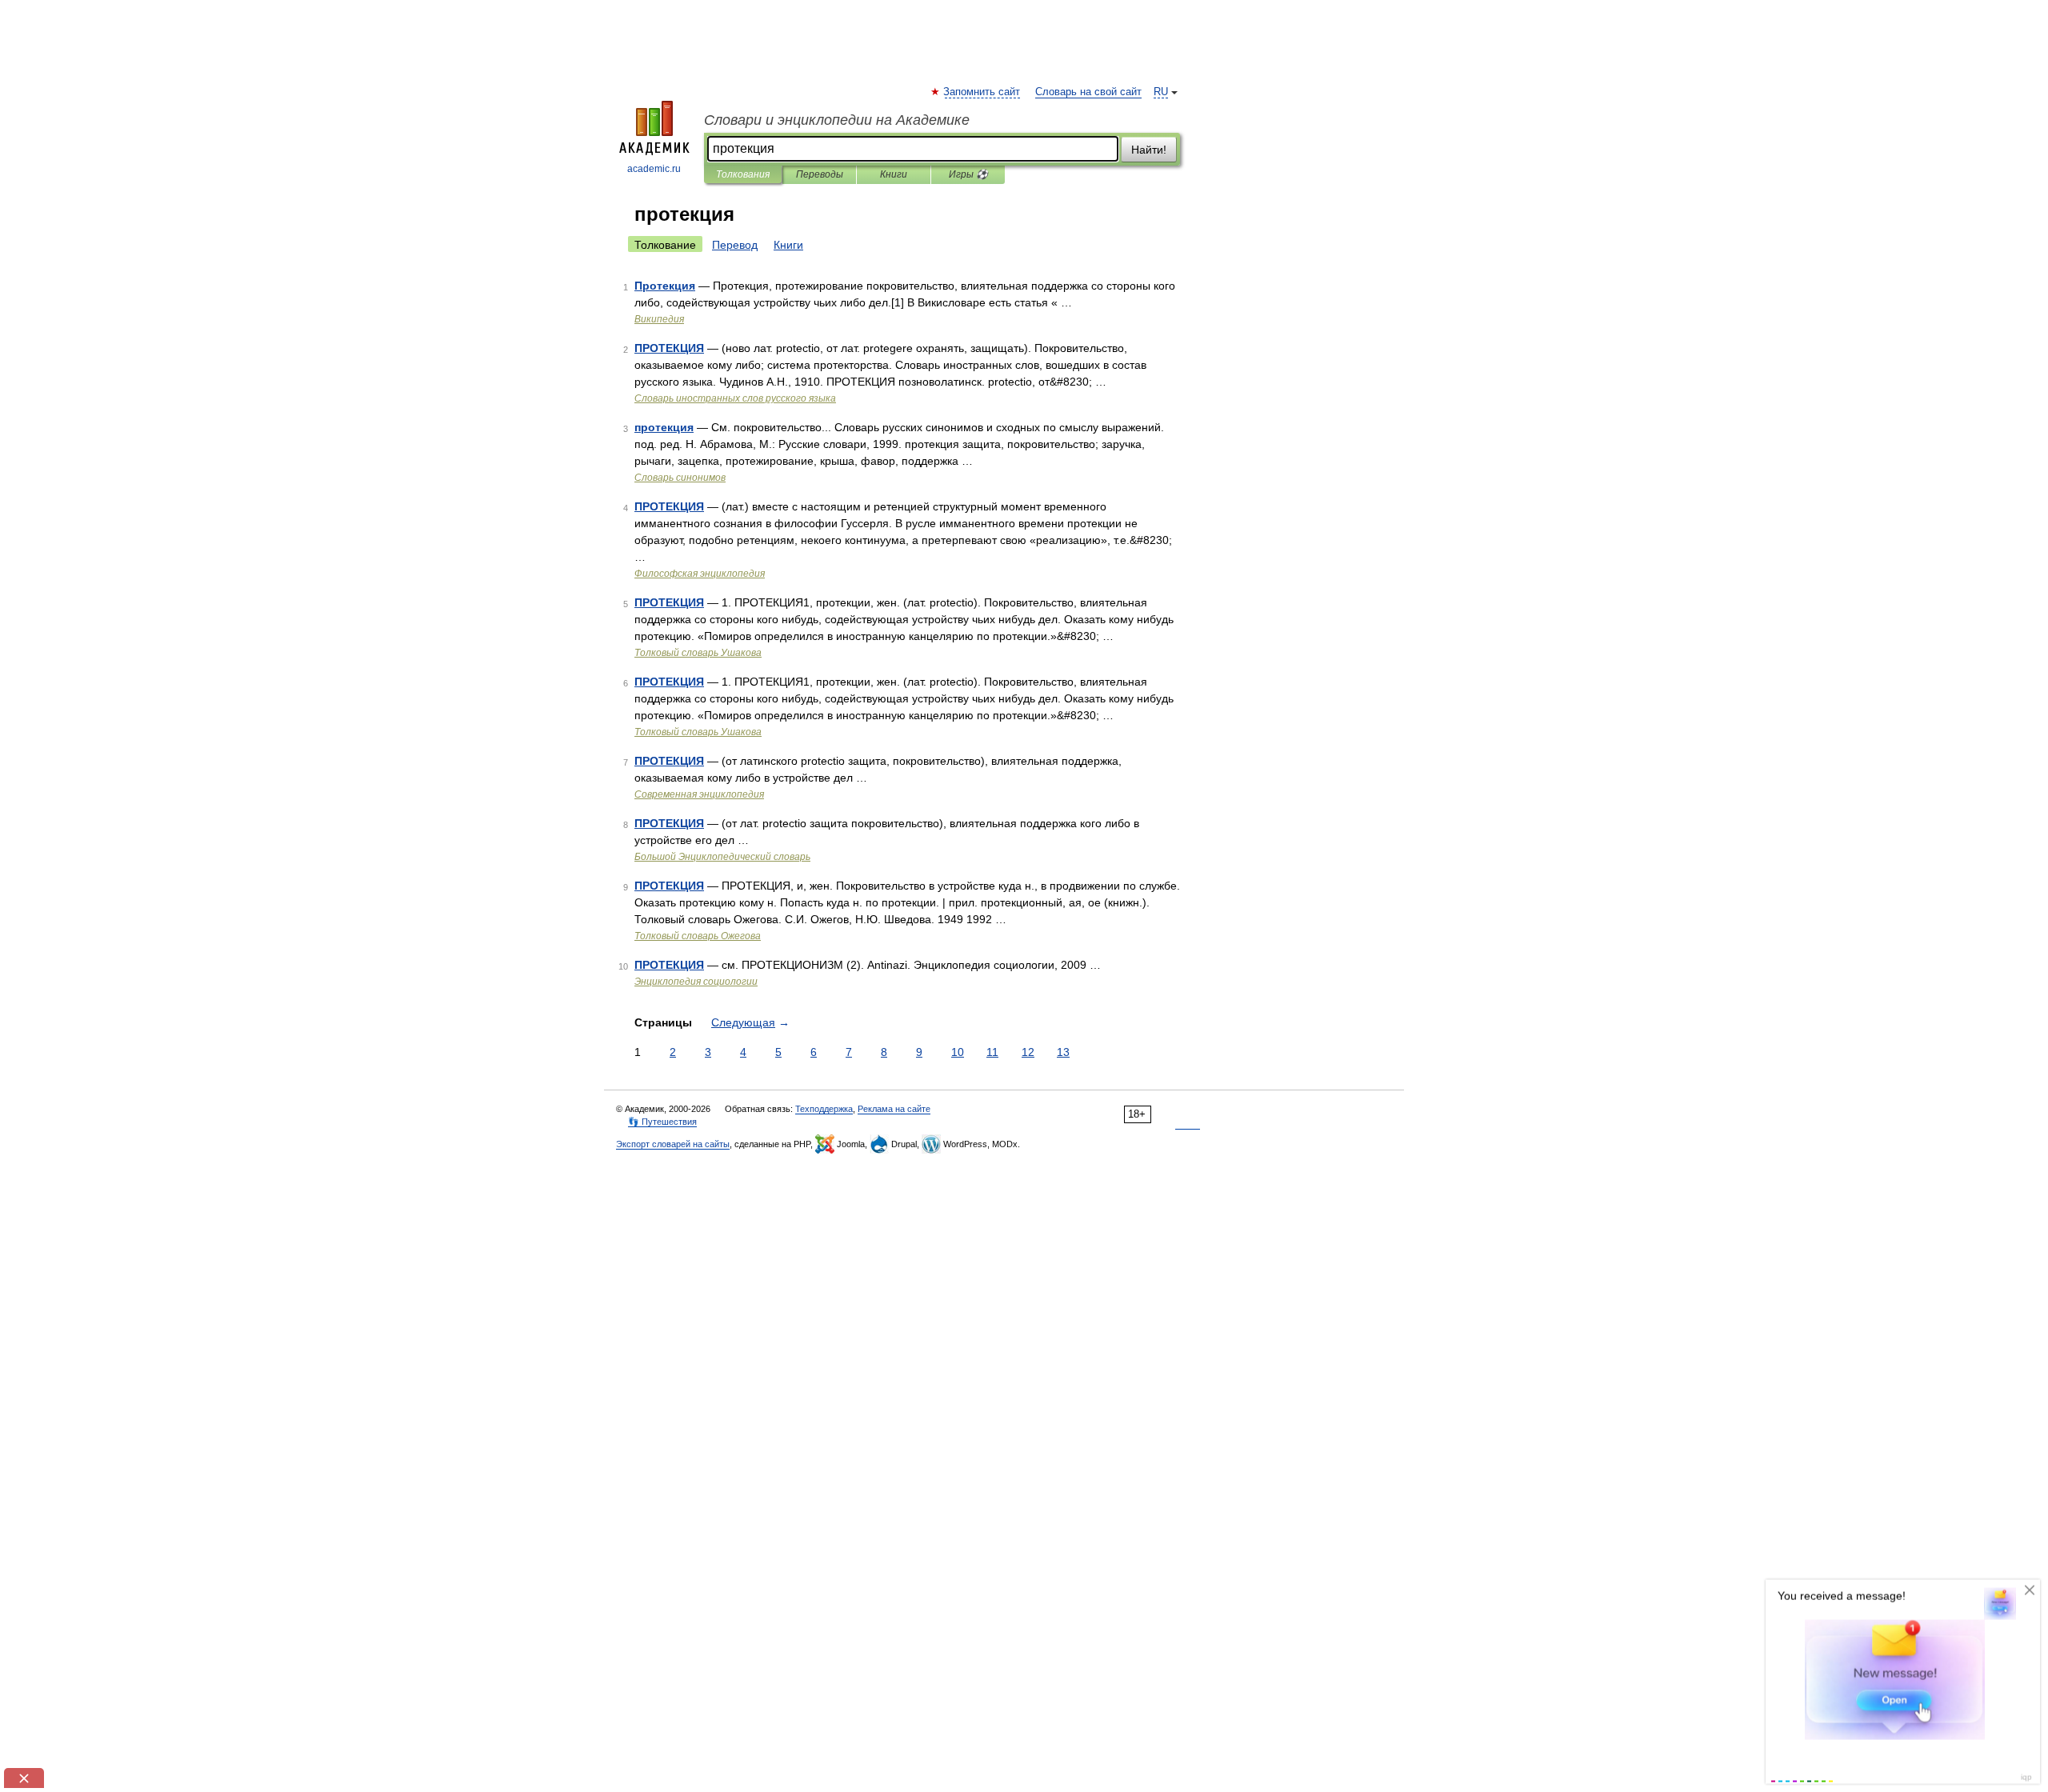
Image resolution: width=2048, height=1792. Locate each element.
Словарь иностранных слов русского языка (735, 398)
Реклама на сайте (894, 1109)
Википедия (659, 319)
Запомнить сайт (982, 92)
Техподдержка (824, 1109)
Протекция (665, 286)
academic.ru (654, 169)
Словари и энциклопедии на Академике (837, 120)
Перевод (735, 245)
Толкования (743, 174)
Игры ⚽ (968, 174)
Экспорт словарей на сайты (673, 1144)
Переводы (820, 174)
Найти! (1149, 150)
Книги (894, 174)
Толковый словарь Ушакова (698, 653)
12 (1028, 1052)
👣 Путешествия (662, 1122)
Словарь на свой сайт (1088, 92)
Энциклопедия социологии (696, 982)
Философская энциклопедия (700, 574)
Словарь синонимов (680, 478)
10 (958, 1052)
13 (1063, 1052)
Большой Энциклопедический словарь (722, 857)
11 (992, 1052)
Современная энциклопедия (699, 794)
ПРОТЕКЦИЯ (669, 348)
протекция (664, 427)
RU (1161, 92)
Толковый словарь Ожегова (698, 936)
